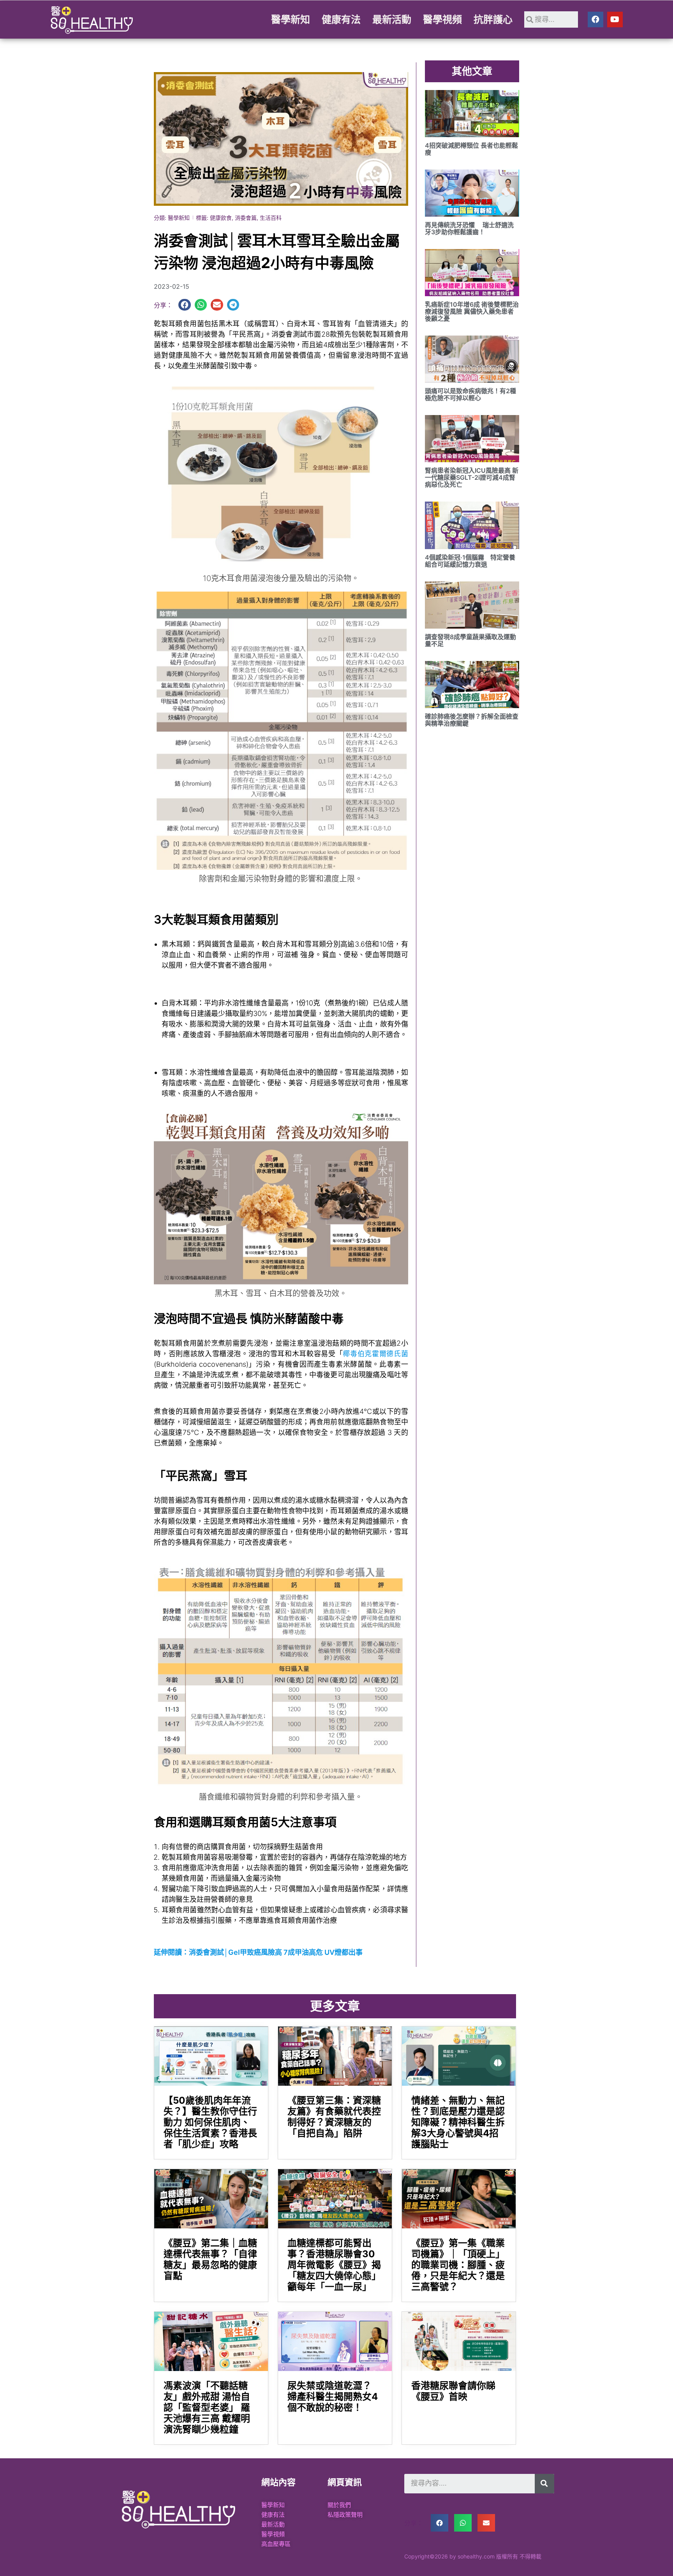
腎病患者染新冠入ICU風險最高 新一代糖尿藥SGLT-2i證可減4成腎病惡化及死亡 (472, 477)
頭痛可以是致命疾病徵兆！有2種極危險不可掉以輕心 (470, 394)
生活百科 (271, 218)
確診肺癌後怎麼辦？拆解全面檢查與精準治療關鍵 (472, 720)
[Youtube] (615, 19)
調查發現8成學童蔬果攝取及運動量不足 (470, 640)
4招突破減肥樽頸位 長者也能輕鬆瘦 (471, 149)
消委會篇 (246, 218)
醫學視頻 (442, 19)
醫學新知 (291, 19)
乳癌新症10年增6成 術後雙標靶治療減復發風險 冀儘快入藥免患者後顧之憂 (472, 311)
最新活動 (392, 19)
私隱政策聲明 (345, 2515)
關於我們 (339, 2505)
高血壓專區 (276, 2544)
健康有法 (341, 19)
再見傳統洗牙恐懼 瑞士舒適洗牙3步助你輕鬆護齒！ (469, 228)
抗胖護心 (493, 19)
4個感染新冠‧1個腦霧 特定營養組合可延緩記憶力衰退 (470, 561)
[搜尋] (544, 2484)
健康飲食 (221, 218)
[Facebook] (595, 19)
